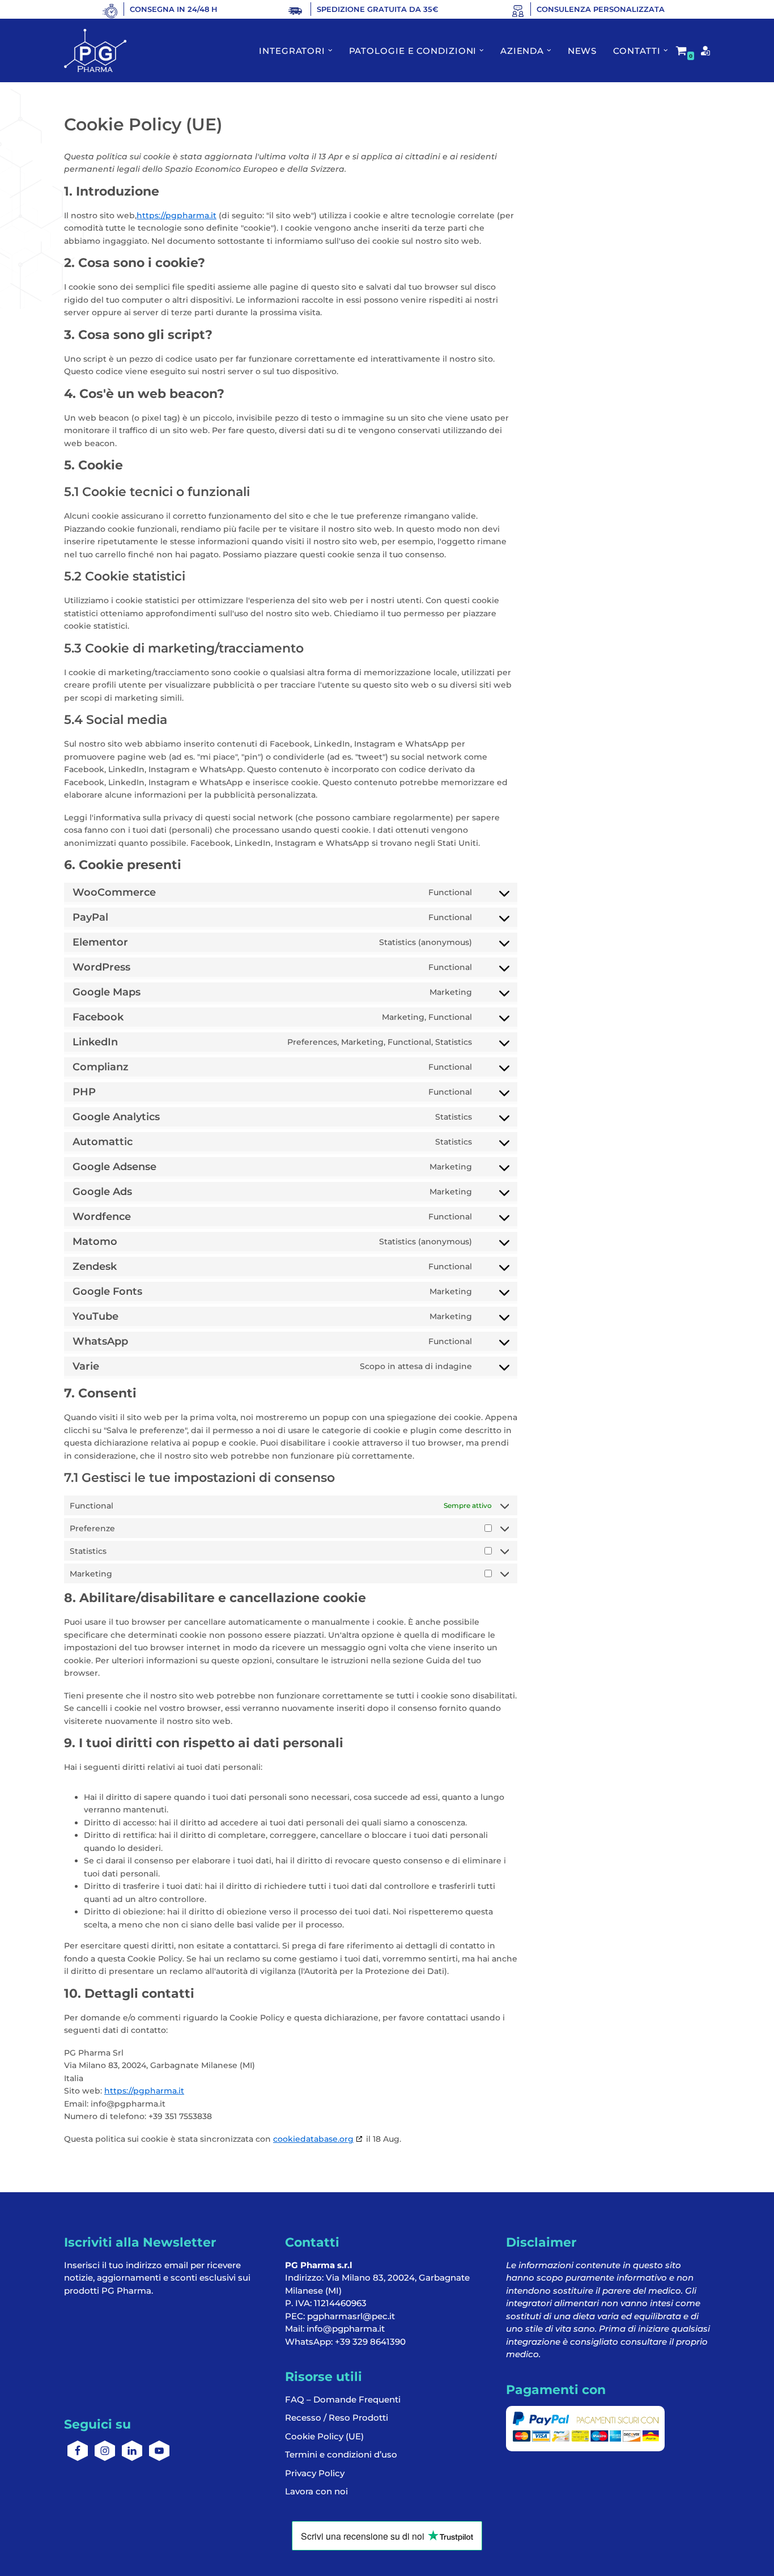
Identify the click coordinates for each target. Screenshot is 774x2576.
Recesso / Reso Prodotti (337, 2418)
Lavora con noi (316, 2491)
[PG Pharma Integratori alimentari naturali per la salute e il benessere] (95, 50)
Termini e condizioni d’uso (341, 2454)
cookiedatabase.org (313, 2139)
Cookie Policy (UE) (324, 2436)
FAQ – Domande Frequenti (343, 2399)
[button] (330, 50)
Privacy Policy (315, 2473)
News (582, 51)
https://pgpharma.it (177, 215)
